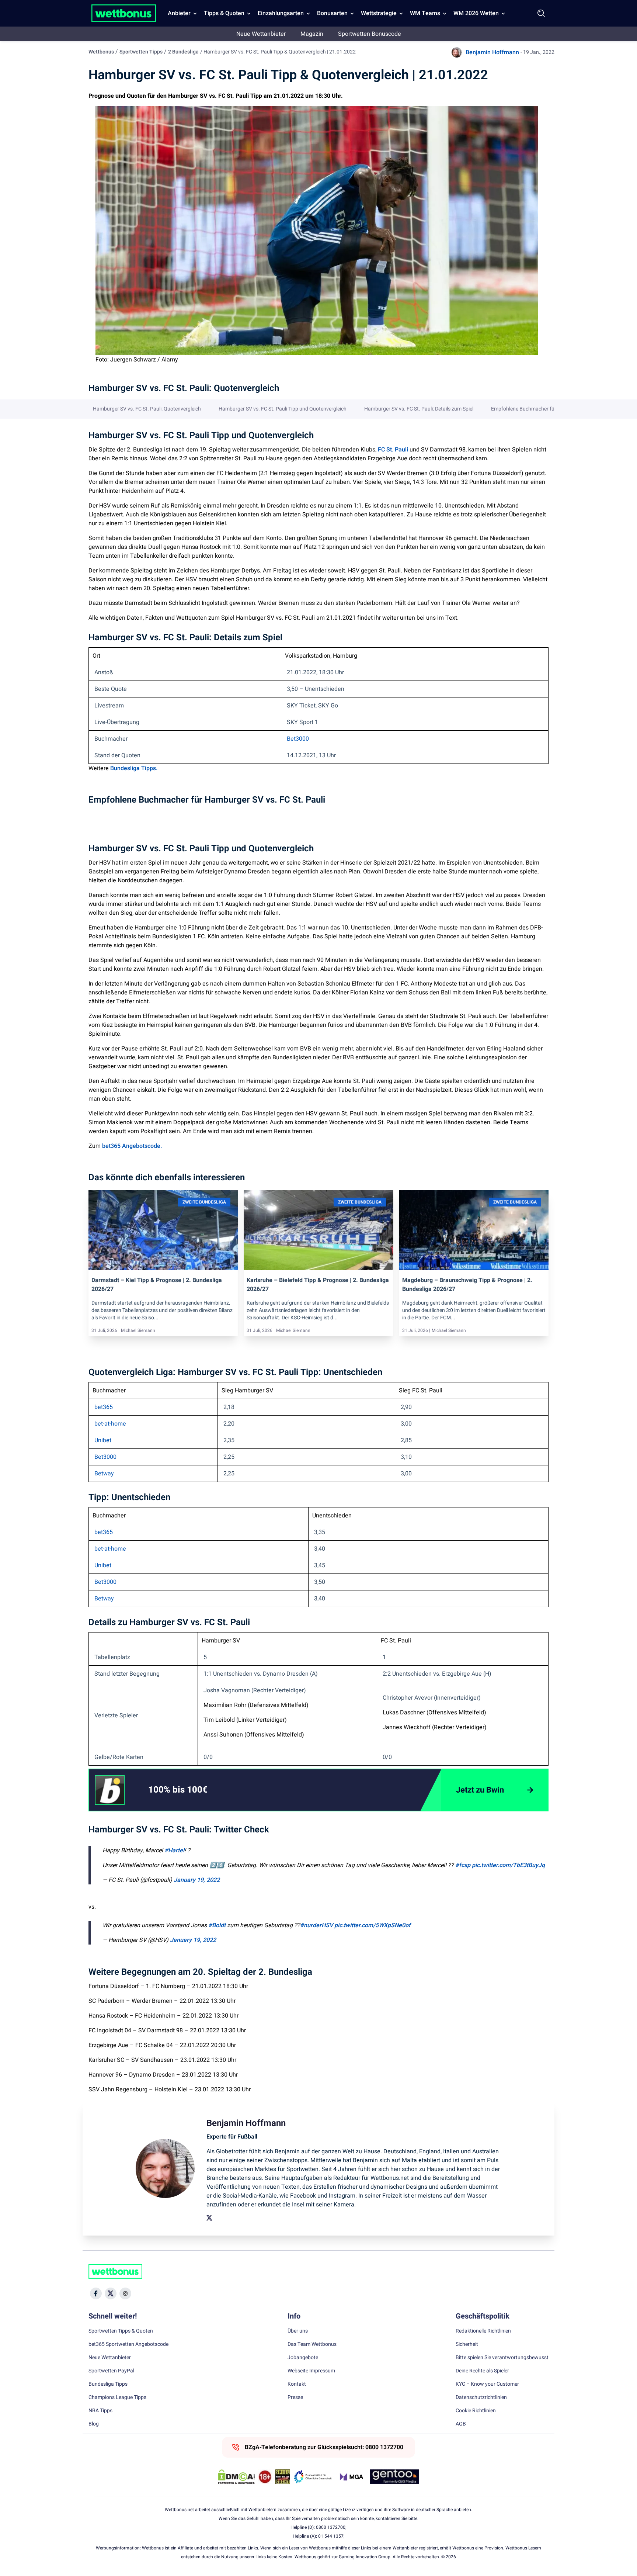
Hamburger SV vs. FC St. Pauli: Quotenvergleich (147, 409)
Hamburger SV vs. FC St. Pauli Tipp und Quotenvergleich (283, 409)
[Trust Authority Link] (313, 2477)
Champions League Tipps (117, 2397)
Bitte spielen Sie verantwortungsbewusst (502, 2358)
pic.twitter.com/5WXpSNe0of (373, 1925)
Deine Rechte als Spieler (482, 2371)
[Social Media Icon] (96, 2293)
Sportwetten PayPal (111, 2371)
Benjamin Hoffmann (492, 52)
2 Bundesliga (183, 52)
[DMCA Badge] (236, 2477)
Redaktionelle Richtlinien (483, 2331)
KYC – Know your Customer (487, 2384)
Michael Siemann (138, 1330)
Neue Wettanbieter (261, 34)
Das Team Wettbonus (312, 2344)
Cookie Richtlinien (476, 2411)
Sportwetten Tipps (141, 52)
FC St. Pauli (393, 450)
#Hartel (174, 1850)
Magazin (312, 34)
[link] (193, 1790)
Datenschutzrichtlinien (481, 2397)
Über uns (298, 2331)
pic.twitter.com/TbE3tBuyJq (508, 1865)
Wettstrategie (379, 13)
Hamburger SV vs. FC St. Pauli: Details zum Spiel (419, 409)
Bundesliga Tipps (108, 2384)
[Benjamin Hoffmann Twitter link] (209, 2218)
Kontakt (297, 2384)
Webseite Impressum (311, 2371)
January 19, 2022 (197, 1880)
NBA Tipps (100, 2411)
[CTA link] (110, 1790)
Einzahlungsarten (281, 13)
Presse (295, 2397)
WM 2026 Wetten (476, 13)
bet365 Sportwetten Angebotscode (128, 2344)
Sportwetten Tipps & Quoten (121, 2331)
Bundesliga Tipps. (134, 768)
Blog (94, 2424)
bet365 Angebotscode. (132, 1146)
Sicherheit (467, 2344)
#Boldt (217, 1925)
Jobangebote (303, 2358)
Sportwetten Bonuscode (370, 34)
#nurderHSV (316, 1925)
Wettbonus (101, 52)
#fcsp (463, 1865)
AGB (461, 2424)
